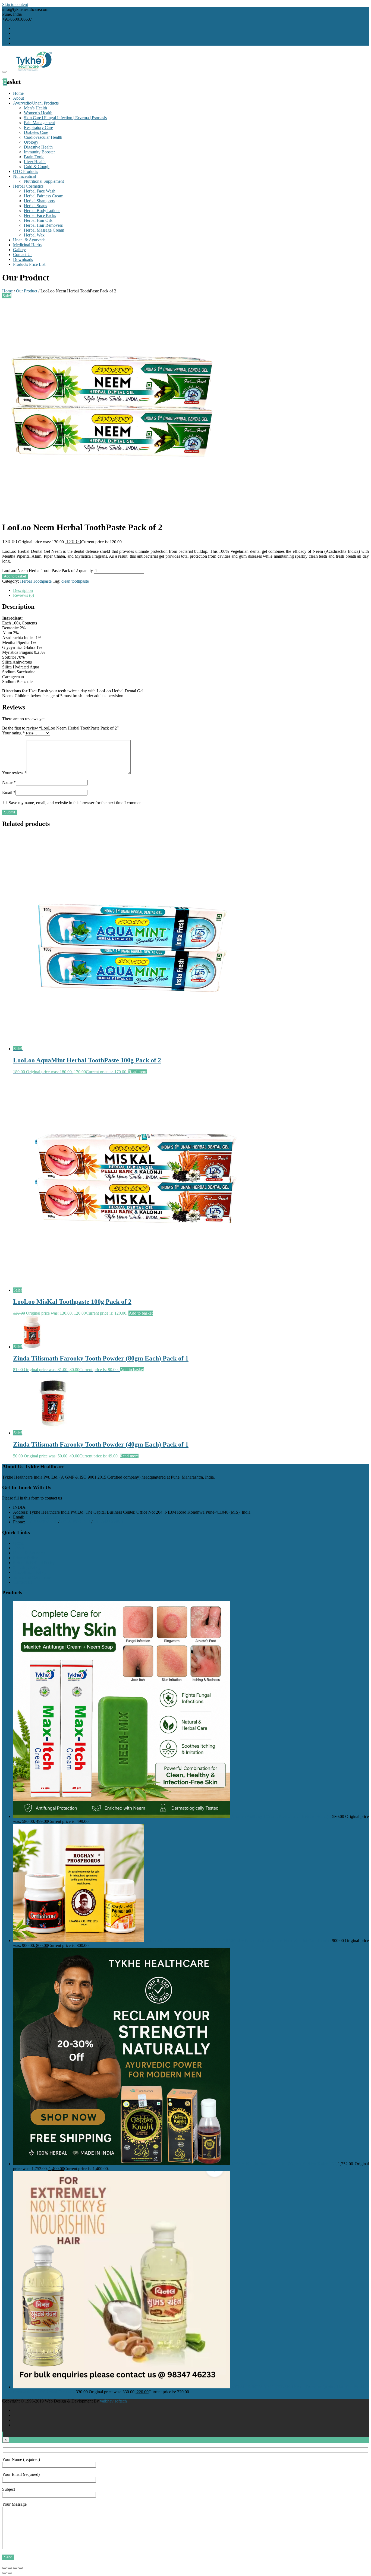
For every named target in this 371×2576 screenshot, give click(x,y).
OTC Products (26, 171)
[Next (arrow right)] (10, 2573)
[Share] (10, 2568)
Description (23, 590)
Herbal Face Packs (40, 215)
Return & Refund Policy (34, 1563)
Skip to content (15, 4)
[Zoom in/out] (21, 2568)
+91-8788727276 (75, 1522)
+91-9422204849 (108, 1522)
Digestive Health (38, 147)
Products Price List (29, 264)
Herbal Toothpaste (36, 581)
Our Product (27, 291)
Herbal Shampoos (39, 201)
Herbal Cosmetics (28, 186)
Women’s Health (38, 113)
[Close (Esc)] (4, 2568)
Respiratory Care (38, 127)
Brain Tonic (34, 157)
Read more (138, 1072)
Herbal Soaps (35, 206)
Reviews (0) (23, 595)
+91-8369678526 (42, 1522)
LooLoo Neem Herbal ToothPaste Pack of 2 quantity (48, 571)
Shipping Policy (27, 1568)
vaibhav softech (113, 2401)
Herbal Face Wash (40, 191)
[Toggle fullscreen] (15, 2568)
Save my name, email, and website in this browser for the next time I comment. (76, 803)
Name (9, 782)
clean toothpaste (75, 581)
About (18, 98)
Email (9, 792)
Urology (31, 142)
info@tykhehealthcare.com (48, 1517)
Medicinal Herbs (27, 245)
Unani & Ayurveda (29, 240)
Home (18, 93)
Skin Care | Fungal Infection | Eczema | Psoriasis (65, 118)
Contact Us (23, 255)
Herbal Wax (34, 235)
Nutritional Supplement (44, 181)
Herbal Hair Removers (43, 225)
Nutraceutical (24, 176)
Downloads (23, 259)
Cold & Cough (37, 167)
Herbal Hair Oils (38, 220)
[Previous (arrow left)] (4, 2573)
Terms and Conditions (32, 1577)
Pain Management (39, 123)
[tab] (191, 591)
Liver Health (35, 162)
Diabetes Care (36, 132)
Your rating (13, 733)
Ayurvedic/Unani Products (36, 103)
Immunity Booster (39, 152)
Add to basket (15, 576)
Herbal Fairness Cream (44, 196)
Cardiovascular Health (43, 137)
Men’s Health (35, 108)
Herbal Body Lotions (42, 211)
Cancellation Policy (30, 1572)
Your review (14, 773)
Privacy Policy (26, 1558)
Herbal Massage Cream (44, 230)
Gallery (19, 250)
